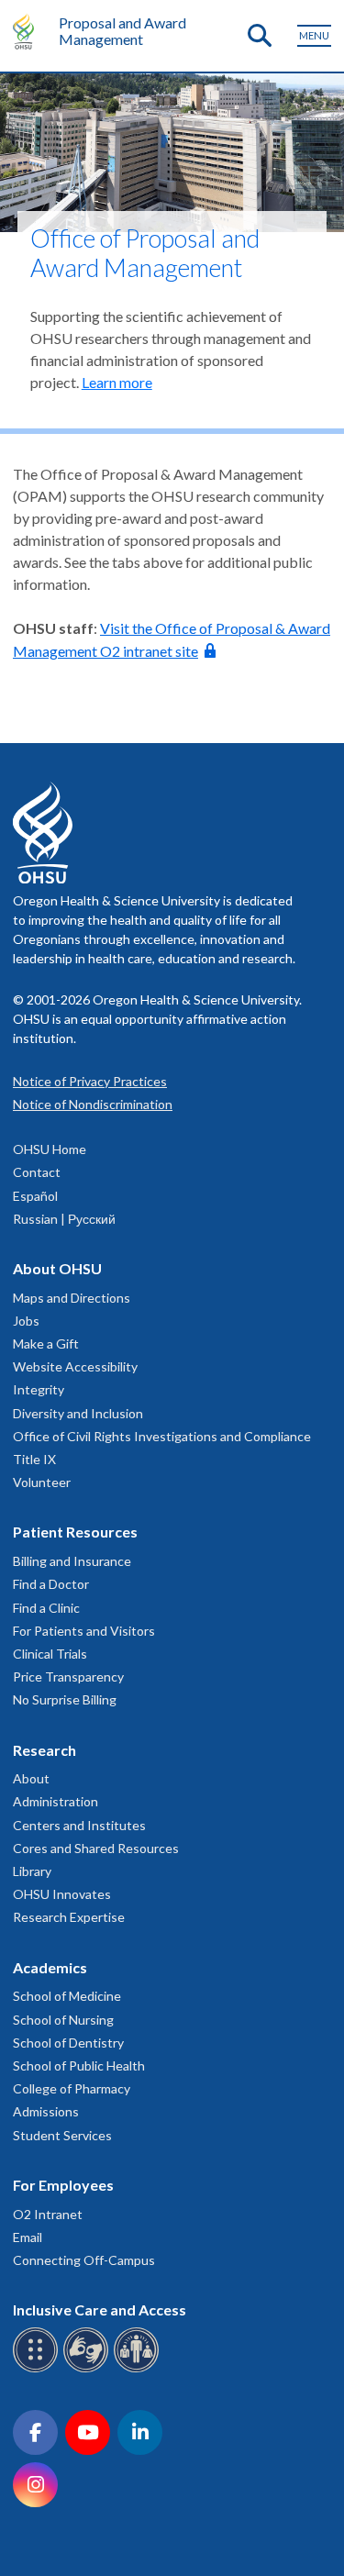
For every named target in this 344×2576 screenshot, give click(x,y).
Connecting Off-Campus (84, 2260)
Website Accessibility (75, 1366)
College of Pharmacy (72, 2088)
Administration (55, 1801)
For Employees (63, 2185)
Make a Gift (46, 1344)
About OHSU (57, 1268)
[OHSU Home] (28, 31)
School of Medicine (67, 1996)
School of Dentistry (68, 2043)
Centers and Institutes (79, 1825)
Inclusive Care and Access (100, 2310)
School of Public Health (79, 2065)
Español (35, 1196)
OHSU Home (50, 1149)
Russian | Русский (64, 1219)
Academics (50, 1967)
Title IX (34, 1459)
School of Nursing (63, 2020)
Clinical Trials (50, 1654)
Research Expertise (69, 1917)
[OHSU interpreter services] (139, 2369)
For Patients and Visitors (84, 1631)
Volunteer (42, 1482)
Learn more (117, 382)
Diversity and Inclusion (78, 1413)
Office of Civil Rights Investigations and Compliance (162, 1436)
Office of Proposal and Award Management (145, 253)
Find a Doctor (51, 1584)
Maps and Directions (72, 1298)
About (31, 1778)
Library (32, 1871)
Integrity (39, 1389)
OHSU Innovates (62, 1894)
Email (28, 2237)
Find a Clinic (46, 1608)
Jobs (26, 1321)
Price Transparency (68, 1677)
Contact (37, 1172)
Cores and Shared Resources (96, 1848)
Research (44, 1750)
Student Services (62, 2135)
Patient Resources (75, 1532)
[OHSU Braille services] (38, 2369)
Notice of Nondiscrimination (93, 1104)
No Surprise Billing (65, 1699)
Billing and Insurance (72, 1561)
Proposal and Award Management (122, 31)
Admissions (46, 2111)
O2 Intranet (48, 2214)
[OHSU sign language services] (89, 2369)
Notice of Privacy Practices (90, 1081)
